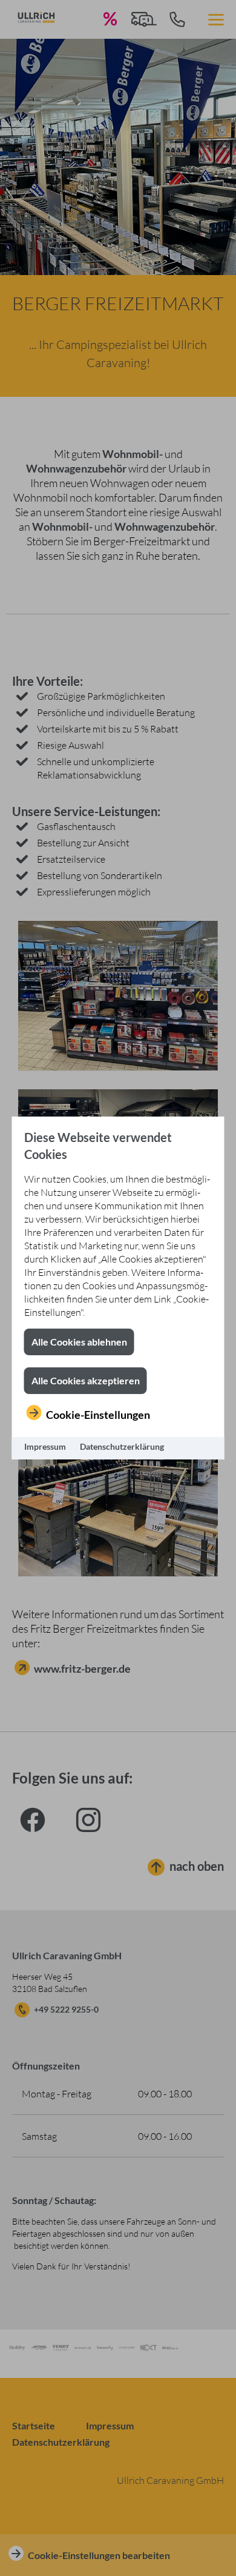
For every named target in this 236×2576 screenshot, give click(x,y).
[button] (79, 1342)
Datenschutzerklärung (122, 1446)
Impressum (45, 1446)
